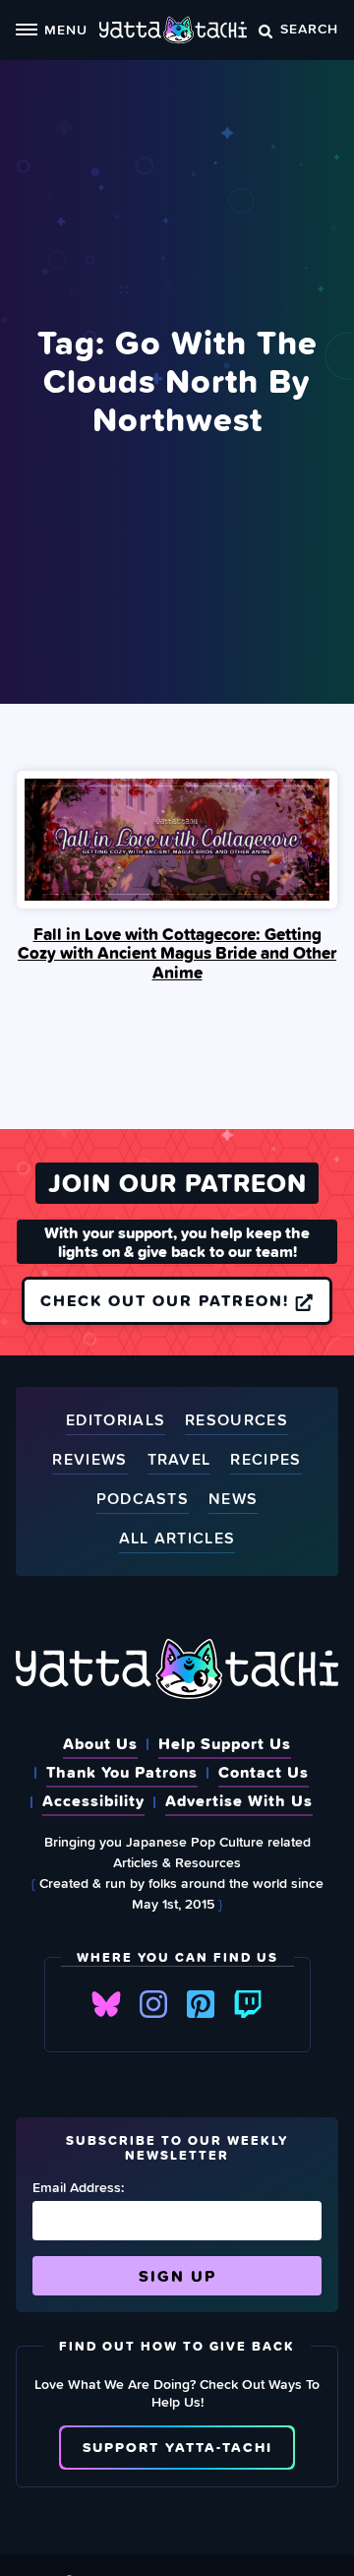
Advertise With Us (239, 1800)
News (233, 1500)
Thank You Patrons (122, 1772)
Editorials (116, 1421)
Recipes (265, 1460)
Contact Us (264, 1772)
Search (309, 28)
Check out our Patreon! (168, 1300)
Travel (179, 1460)
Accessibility (93, 1800)
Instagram (153, 2004)
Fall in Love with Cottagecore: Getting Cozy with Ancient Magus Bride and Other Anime (177, 953)
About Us (100, 1743)
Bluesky (106, 2004)
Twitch (248, 2004)
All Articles (177, 1539)
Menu (66, 29)
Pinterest (201, 2004)
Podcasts (143, 1500)
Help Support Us (225, 1743)
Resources (236, 1421)
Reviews (89, 1460)
